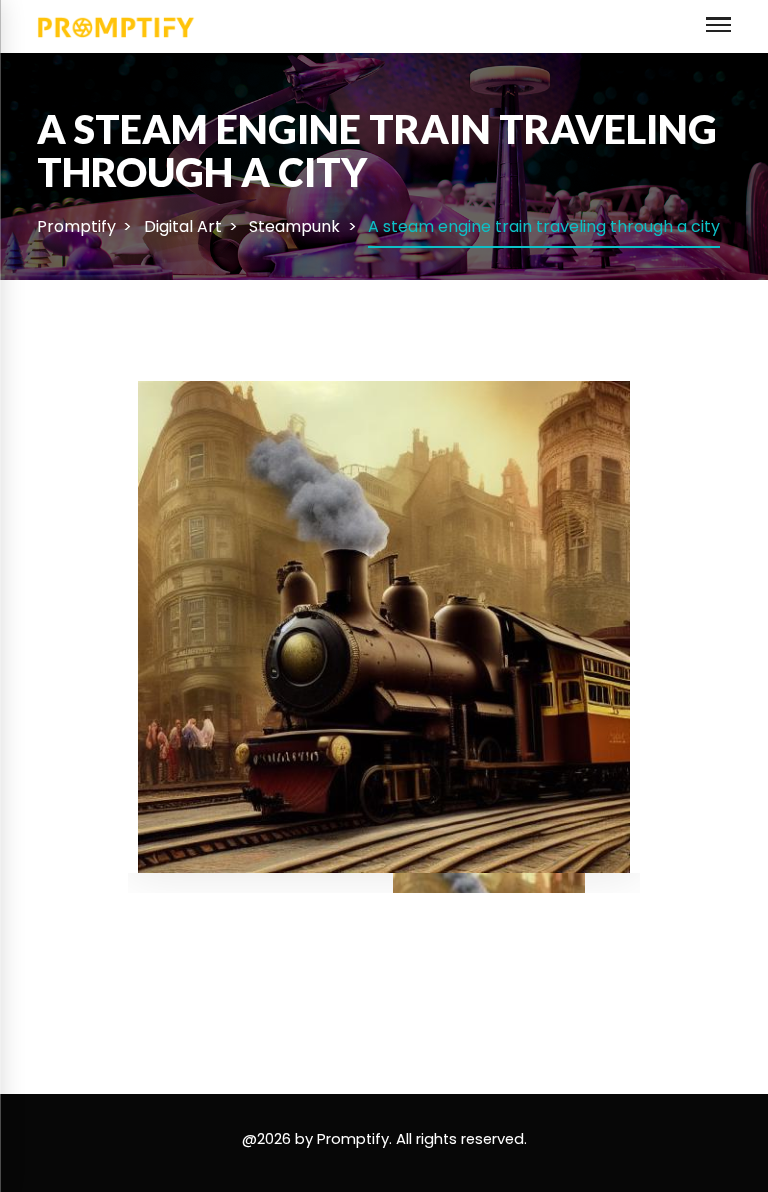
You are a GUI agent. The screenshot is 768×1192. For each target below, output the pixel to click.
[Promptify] (116, 25)
